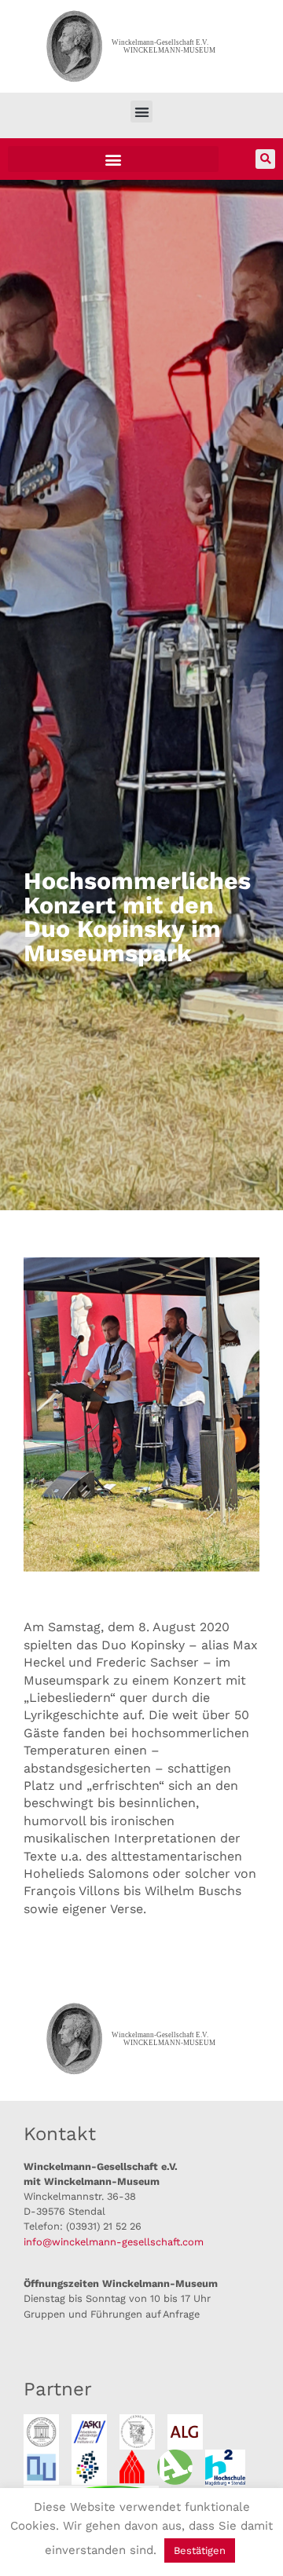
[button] (142, 112)
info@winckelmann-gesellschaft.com (114, 2242)
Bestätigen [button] (200, 2550)
